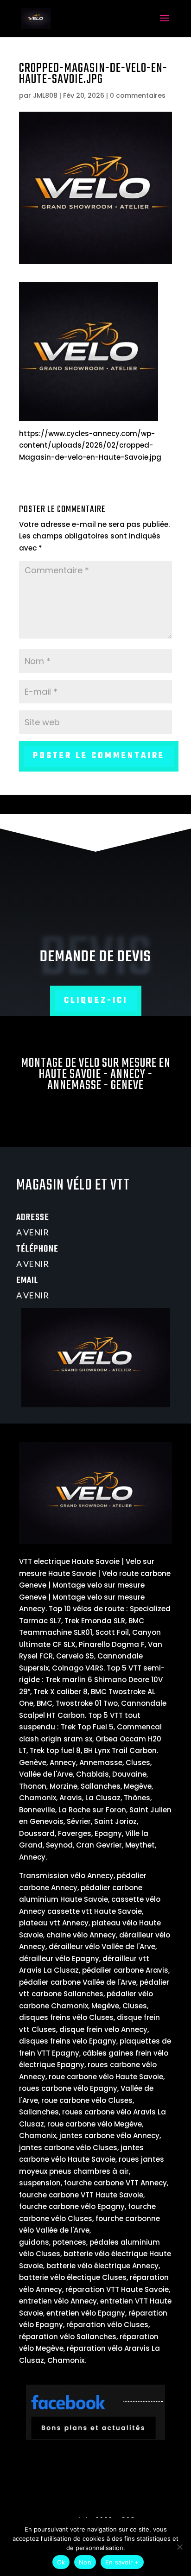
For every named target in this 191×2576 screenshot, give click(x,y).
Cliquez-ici (96, 1001)
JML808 (45, 95)
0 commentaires (138, 95)
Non (85, 2562)
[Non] (179, 2547)
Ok (61, 2562)
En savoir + (122, 2562)
